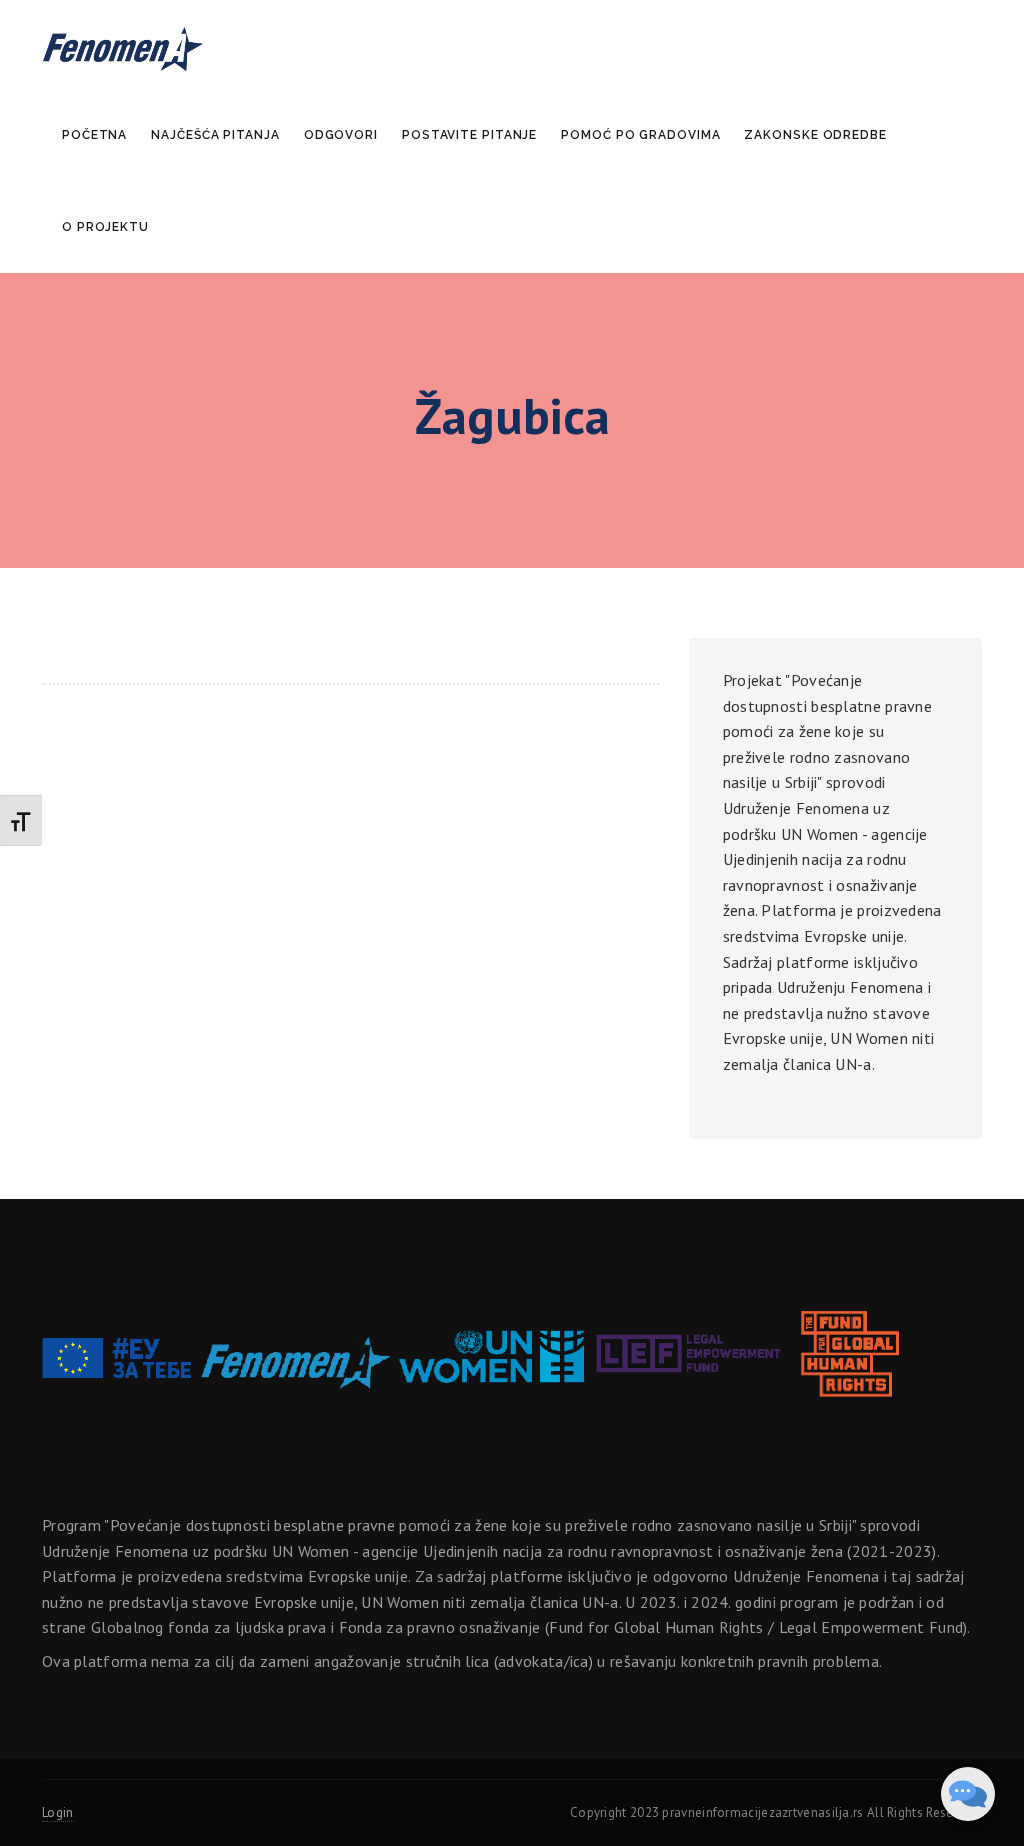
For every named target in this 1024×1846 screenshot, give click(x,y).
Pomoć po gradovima (640, 135)
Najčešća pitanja (215, 135)
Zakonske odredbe (815, 135)
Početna (94, 135)
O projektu (105, 227)
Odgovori (341, 135)
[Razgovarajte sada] (968, 1794)
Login (58, 1812)
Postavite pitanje (469, 135)
